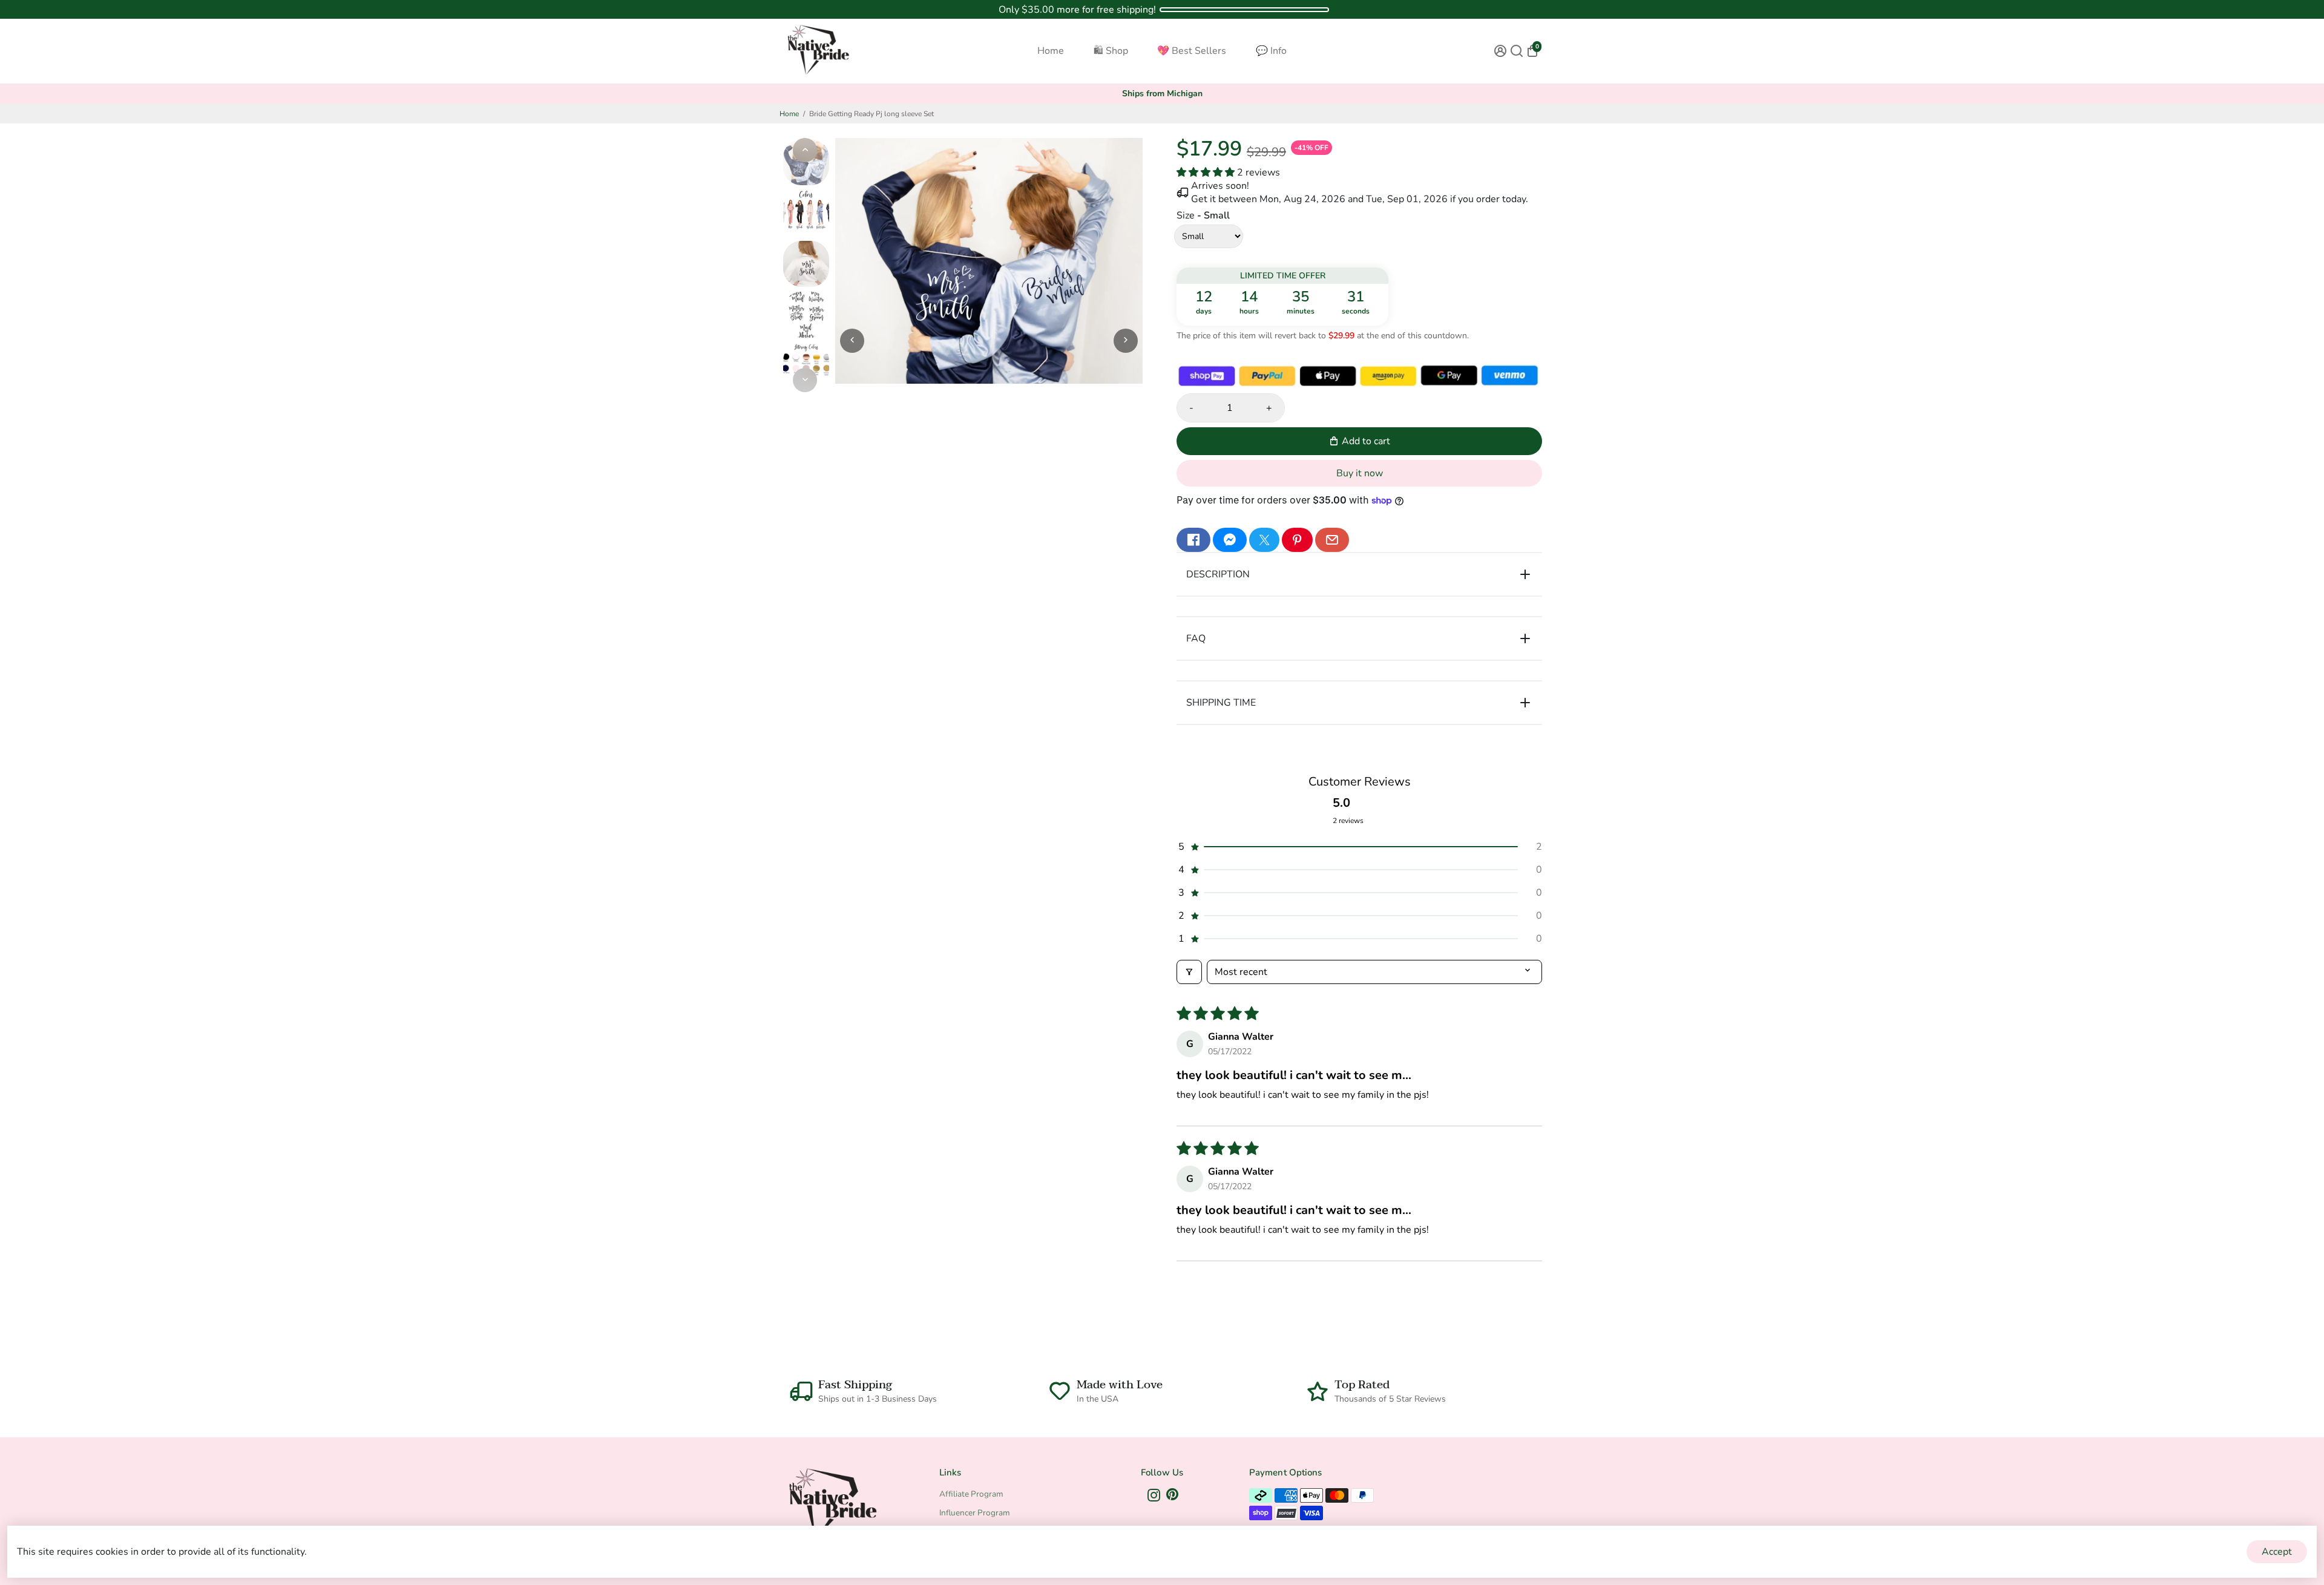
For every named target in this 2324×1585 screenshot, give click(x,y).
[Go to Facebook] (1193, 540)
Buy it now (1360, 473)
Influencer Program (975, 1513)
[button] (1207, 172)
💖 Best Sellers (1192, 51)
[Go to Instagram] (1154, 1497)
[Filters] (1189, 972)
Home (1051, 51)
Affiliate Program (971, 1494)
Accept (2277, 1552)
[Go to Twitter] (1264, 540)
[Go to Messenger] (1230, 540)
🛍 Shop (1111, 51)
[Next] (805, 380)
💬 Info (1271, 51)
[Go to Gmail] (1332, 540)
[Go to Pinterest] (1297, 540)
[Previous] (805, 150)
